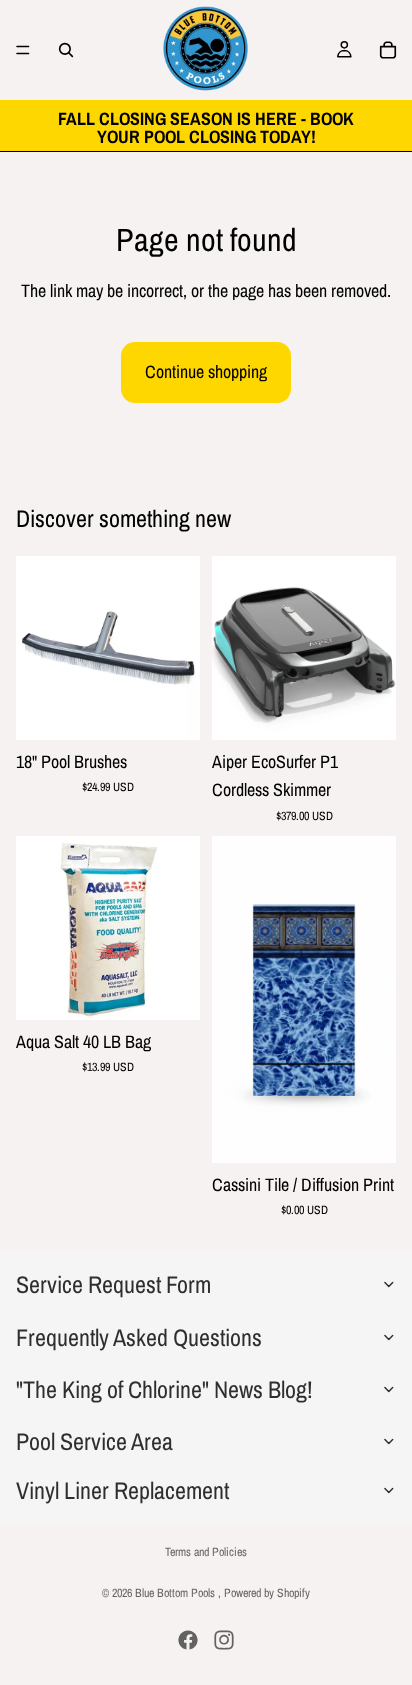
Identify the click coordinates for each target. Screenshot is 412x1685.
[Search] (66, 50)
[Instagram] (224, 1640)
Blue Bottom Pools (176, 1593)
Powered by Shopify (267, 1593)
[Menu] (23, 50)
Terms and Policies (206, 1552)
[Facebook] (188, 1640)
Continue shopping (206, 371)
